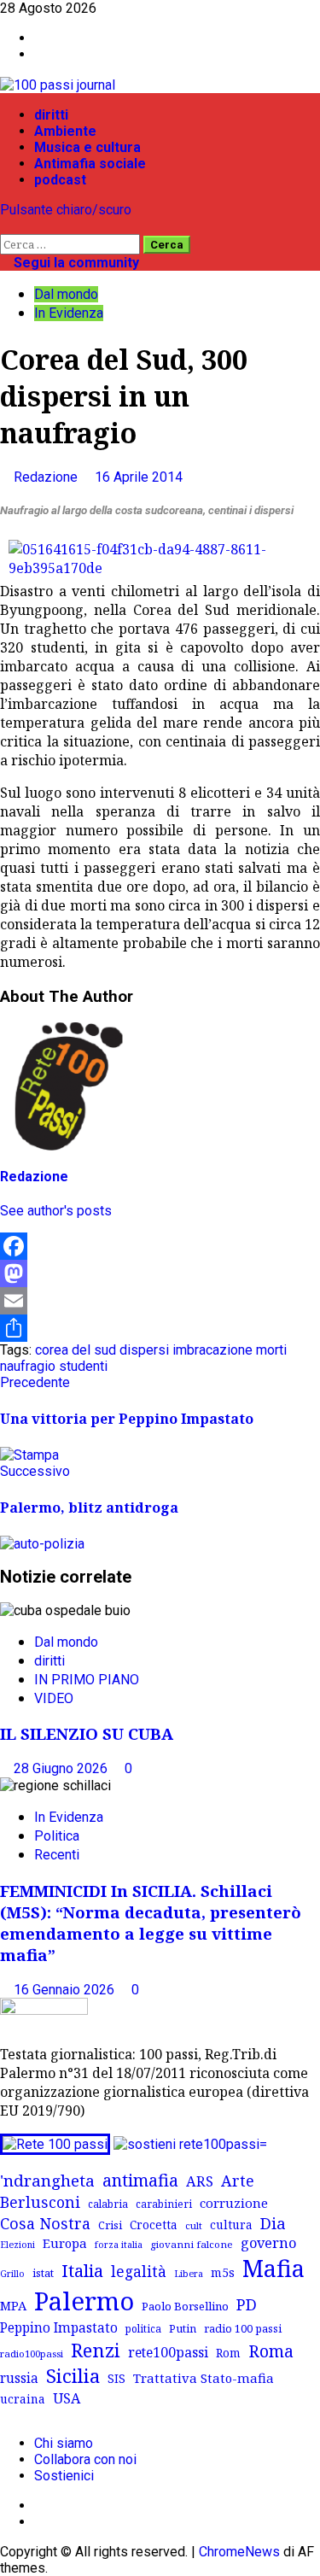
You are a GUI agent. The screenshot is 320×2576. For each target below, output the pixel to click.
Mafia (273, 2268)
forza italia (119, 2244)
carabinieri (164, 2204)
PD (247, 2304)
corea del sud (76, 1350)
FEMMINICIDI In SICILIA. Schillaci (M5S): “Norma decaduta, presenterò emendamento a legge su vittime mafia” (151, 1923)
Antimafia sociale (90, 164)
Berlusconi (40, 2202)
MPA (13, 2305)
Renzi (96, 2350)
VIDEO (54, 1698)
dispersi (144, 1350)
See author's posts (56, 1211)
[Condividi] (160, 1328)
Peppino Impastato (59, 2328)
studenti (83, 1366)
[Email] (160, 1301)
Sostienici (64, 2476)
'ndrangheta (47, 2181)
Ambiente (65, 131)
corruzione (234, 2203)
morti (271, 1350)
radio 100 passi (243, 2328)
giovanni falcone (192, 2244)
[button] (5, 226)
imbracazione (212, 1350)
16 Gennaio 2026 (66, 1990)
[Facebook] (160, 1246)
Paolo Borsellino (185, 2306)
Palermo (84, 2301)
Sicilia (73, 2376)
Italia (82, 2270)
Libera (189, 2273)
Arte (238, 2181)
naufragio (28, 1366)
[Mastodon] (160, 1273)
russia (19, 2378)
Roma (271, 2351)
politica (143, 2328)
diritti (51, 115)
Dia (273, 2223)
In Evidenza (69, 313)
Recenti (57, 1855)
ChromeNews (239, 2552)
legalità (139, 2271)
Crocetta (154, 2225)
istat (43, 2273)
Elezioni (17, 2245)
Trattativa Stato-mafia (204, 2378)
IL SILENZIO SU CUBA (87, 1733)
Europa (65, 2243)
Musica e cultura (87, 147)
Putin (183, 2328)
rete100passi (168, 2352)
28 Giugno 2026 (62, 1768)
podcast (60, 180)
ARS (200, 2181)
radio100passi (32, 2354)
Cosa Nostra (45, 2223)
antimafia (140, 2180)
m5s (223, 2272)
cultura (231, 2225)
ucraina (23, 2399)
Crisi (110, 2225)
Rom (228, 2353)
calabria (108, 2204)
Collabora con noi (85, 2459)
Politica (57, 1836)
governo (268, 2243)
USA (67, 2398)
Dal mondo (66, 294)
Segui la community (75, 263)
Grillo (12, 2274)
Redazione (47, 477)
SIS (116, 2378)
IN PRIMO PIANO (87, 1680)
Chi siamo (64, 2443)
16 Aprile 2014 (139, 477)
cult (194, 2225)
